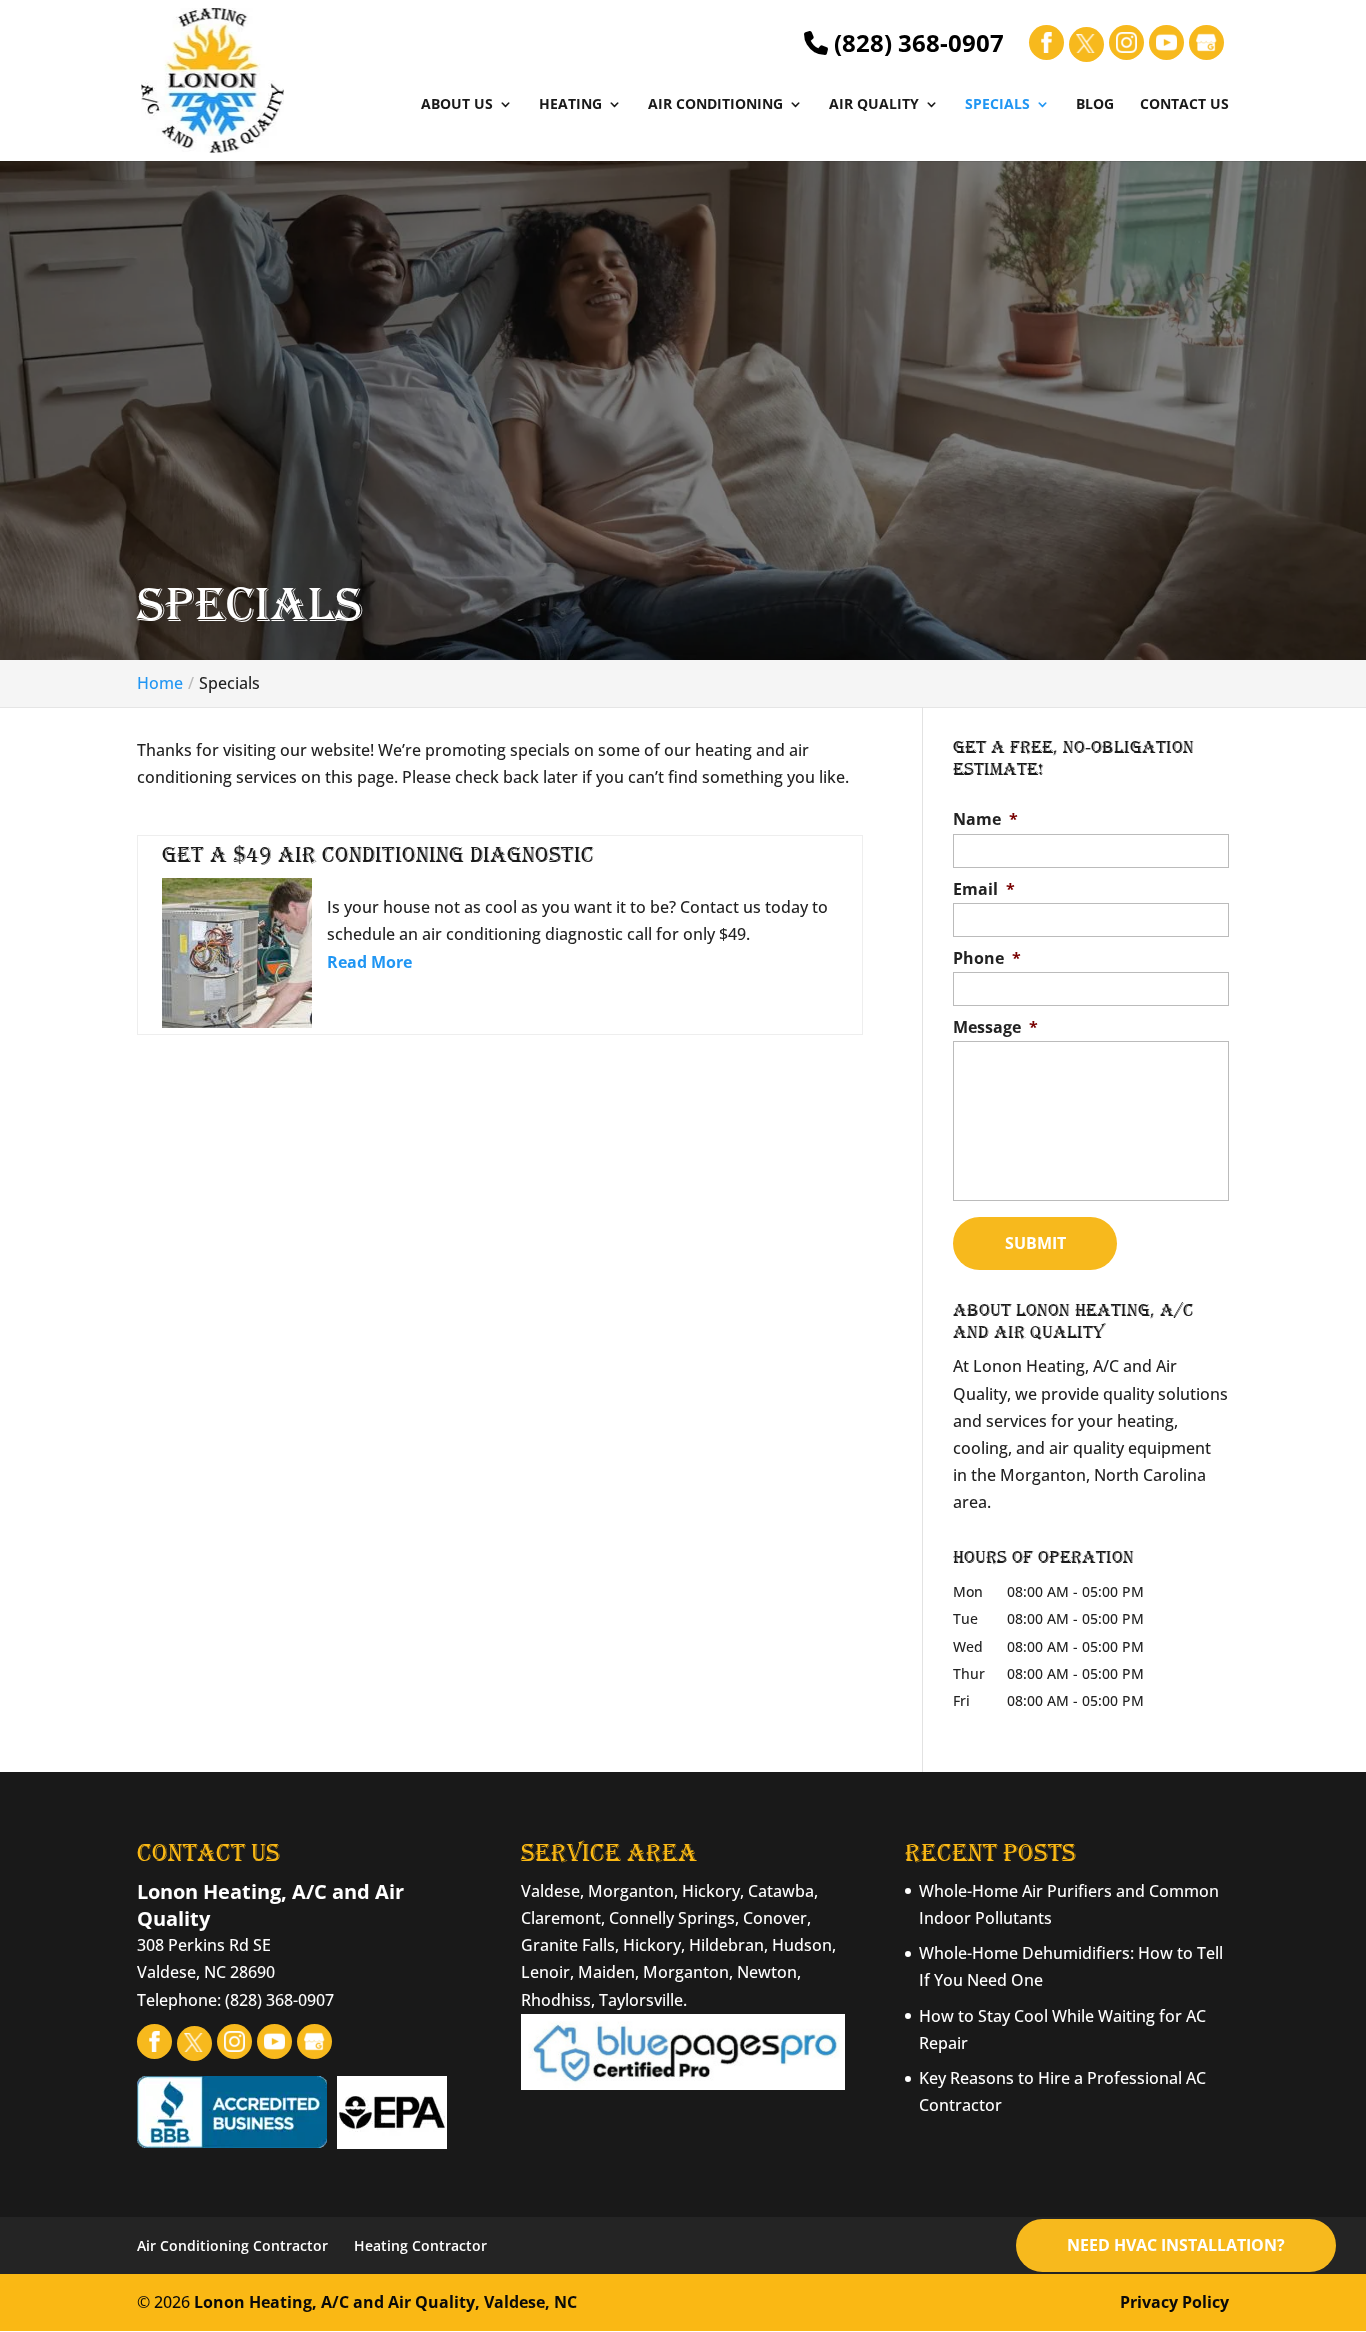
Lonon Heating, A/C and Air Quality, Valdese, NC (385, 2302)
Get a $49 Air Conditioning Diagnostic (378, 854)
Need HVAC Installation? (1176, 2245)
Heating (570, 105)
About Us (457, 105)
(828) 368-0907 (916, 42)
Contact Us (1184, 105)
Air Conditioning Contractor (232, 2245)
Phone (987, 958)
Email (984, 889)
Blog (1095, 105)
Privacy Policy (1174, 2302)
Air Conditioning (715, 105)
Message (995, 1027)
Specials (997, 105)
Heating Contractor (420, 2245)
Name (985, 819)
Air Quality (874, 105)
